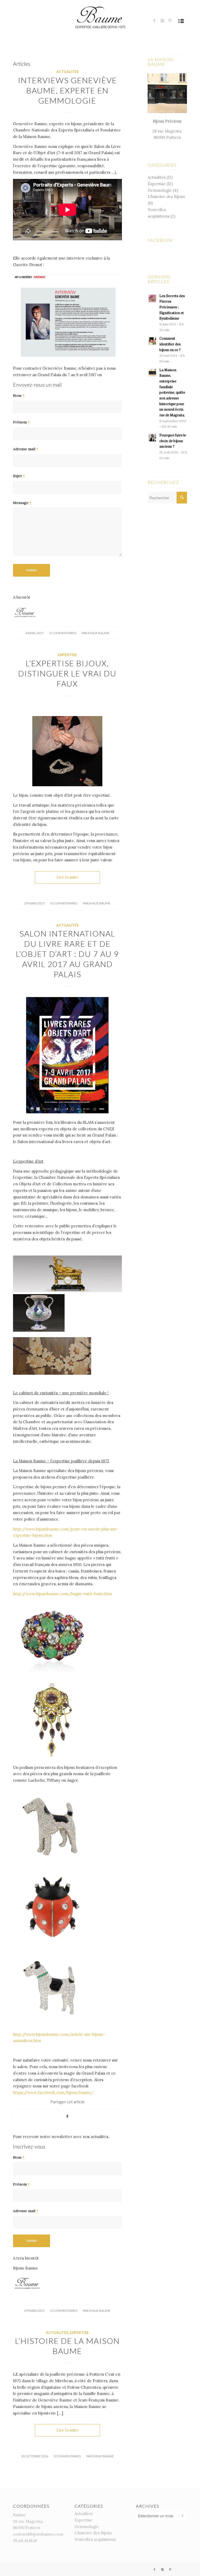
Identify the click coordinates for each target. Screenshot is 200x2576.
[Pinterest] (170, 21)
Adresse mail (26, 449)
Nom (19, 395)
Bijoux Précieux (167, 121)
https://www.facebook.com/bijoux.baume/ (53, 2092)
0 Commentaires (63, 633)
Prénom (21, 422)
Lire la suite (67, 877)
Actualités (67, 72)
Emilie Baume (99, 633)
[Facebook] (154, 21)
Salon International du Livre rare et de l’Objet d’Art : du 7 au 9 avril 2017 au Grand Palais (67, 954)
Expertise (67, 655)
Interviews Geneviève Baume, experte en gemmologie (67, 90)
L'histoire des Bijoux (166, 197)
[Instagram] (162, 21)
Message (22, 503)
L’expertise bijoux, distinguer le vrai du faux (67, 673)
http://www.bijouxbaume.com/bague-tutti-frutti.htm (63, 1594)
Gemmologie (160, 190)
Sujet (19, 476)
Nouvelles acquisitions (95, 2539)
